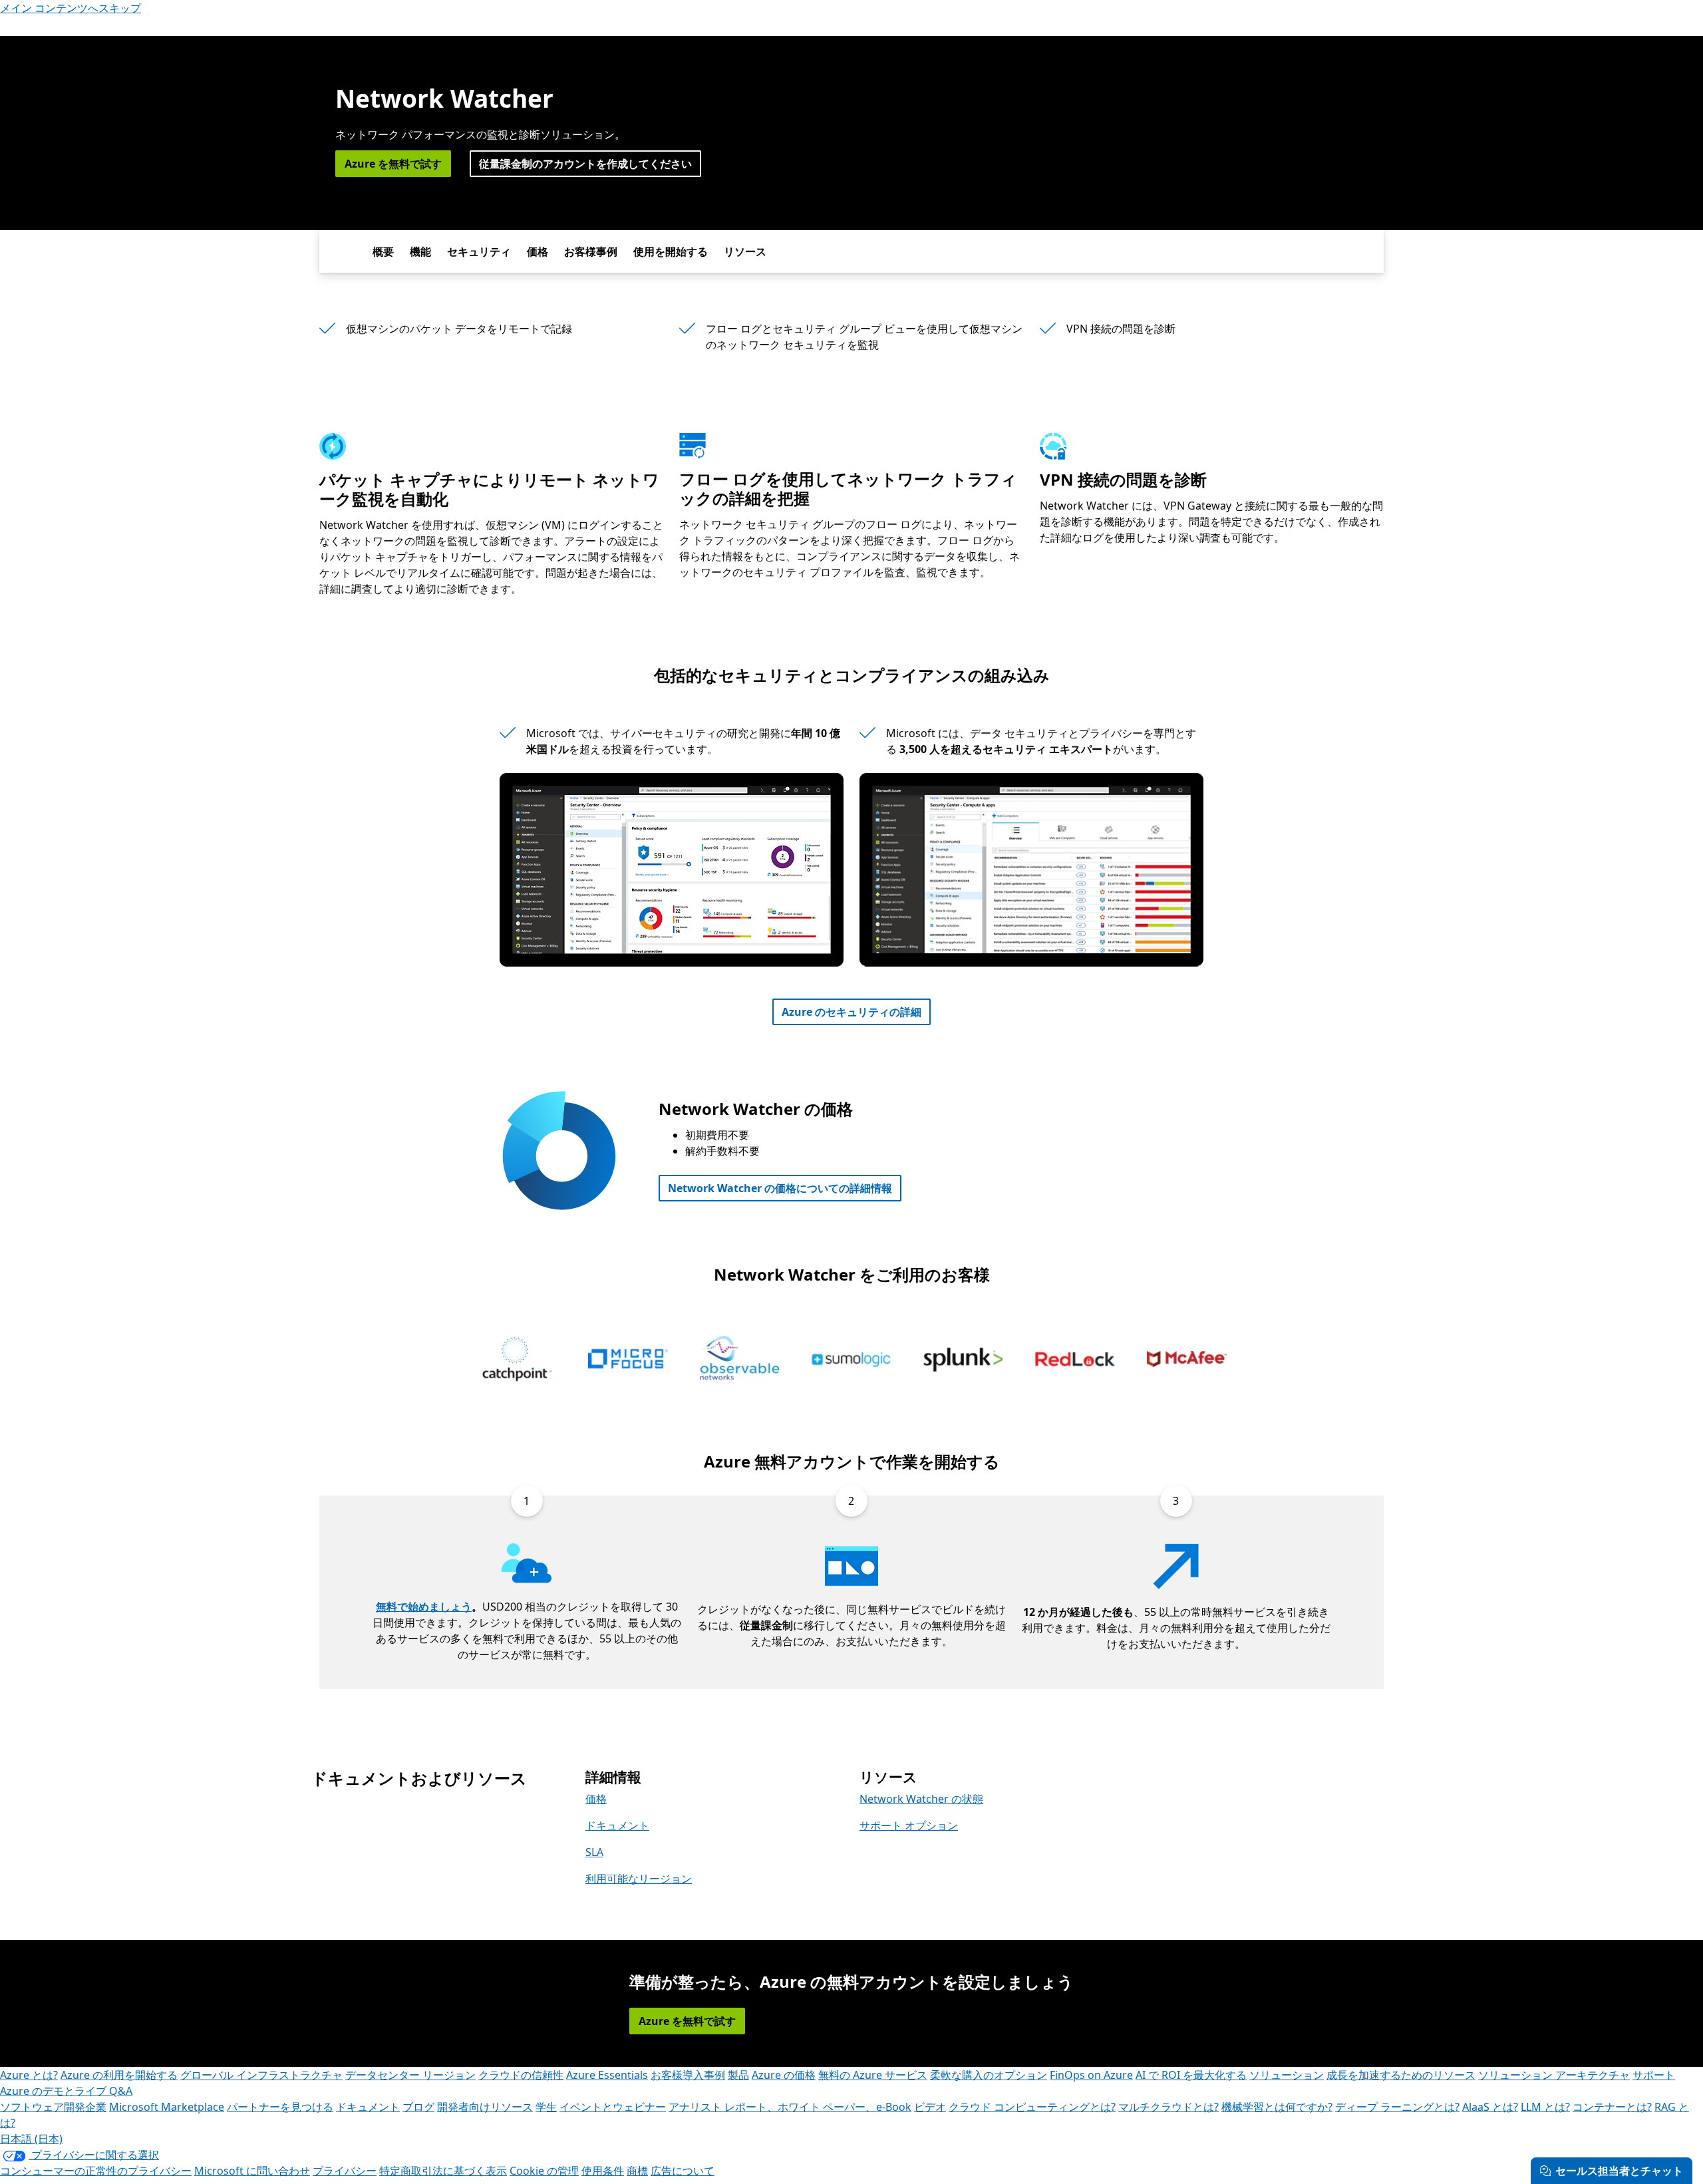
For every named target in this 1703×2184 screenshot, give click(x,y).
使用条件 (603, 2171)
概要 (383, 251)
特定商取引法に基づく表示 (443, 2171)
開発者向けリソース (485, 2107)
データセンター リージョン (410, 2075)
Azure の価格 (784, 2075)
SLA (594, 1852)
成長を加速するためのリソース (1401, 2075)
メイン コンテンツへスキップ (71, 8)
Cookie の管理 (544, 2171)
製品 (738, 2075)
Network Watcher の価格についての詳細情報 (780, 1188)
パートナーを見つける (280, 2107)
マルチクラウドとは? (1168, 2107)
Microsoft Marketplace (167, 2107)
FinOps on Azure (1091, 2075)
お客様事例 (591, 251)
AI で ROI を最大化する (1191, 2075)
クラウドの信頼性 (521, 2075)
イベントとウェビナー (613, 2107)
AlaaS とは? (1490, 2107)
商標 (637, 2171)
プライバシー (345, 2171)
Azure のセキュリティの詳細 (851, 1012)
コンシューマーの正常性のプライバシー (96, 2171)
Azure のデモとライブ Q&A (66, 2091)
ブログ (418, 2107)
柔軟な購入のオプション (989, 2075)
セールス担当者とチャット (1619, 2171)
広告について (683, 2171)
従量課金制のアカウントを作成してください (585, 164)
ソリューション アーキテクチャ (1554, 2075)
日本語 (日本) (31, 2139)
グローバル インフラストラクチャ (261, 2075)
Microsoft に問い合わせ (252, 2171)
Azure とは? (29, 2075)
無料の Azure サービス (873, 2075)
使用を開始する (671, 251)
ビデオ (930, 2107)
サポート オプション (909, 1825)
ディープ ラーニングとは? (1397, 2107)
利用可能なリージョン (639, 1879)
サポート (1654, 2075)
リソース (745, 251)
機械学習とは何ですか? (1277, 2107)
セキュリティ (479, 251)
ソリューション (1287, 2075)
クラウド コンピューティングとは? (1032, 2107)
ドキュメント (617, 1825)
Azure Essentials (607, 2075)
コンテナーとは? (1612, 2107)
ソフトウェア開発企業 (53, 2107)
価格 (538, 251)
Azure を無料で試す (393, 164)
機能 (420, 251)
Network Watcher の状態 (921, 1799)
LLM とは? (1545, 2107)
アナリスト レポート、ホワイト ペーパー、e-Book (790, 2107)
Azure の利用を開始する (119, 2075)
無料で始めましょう (424, 1607)
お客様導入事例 (688, 2075)
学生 (546, 2107)
